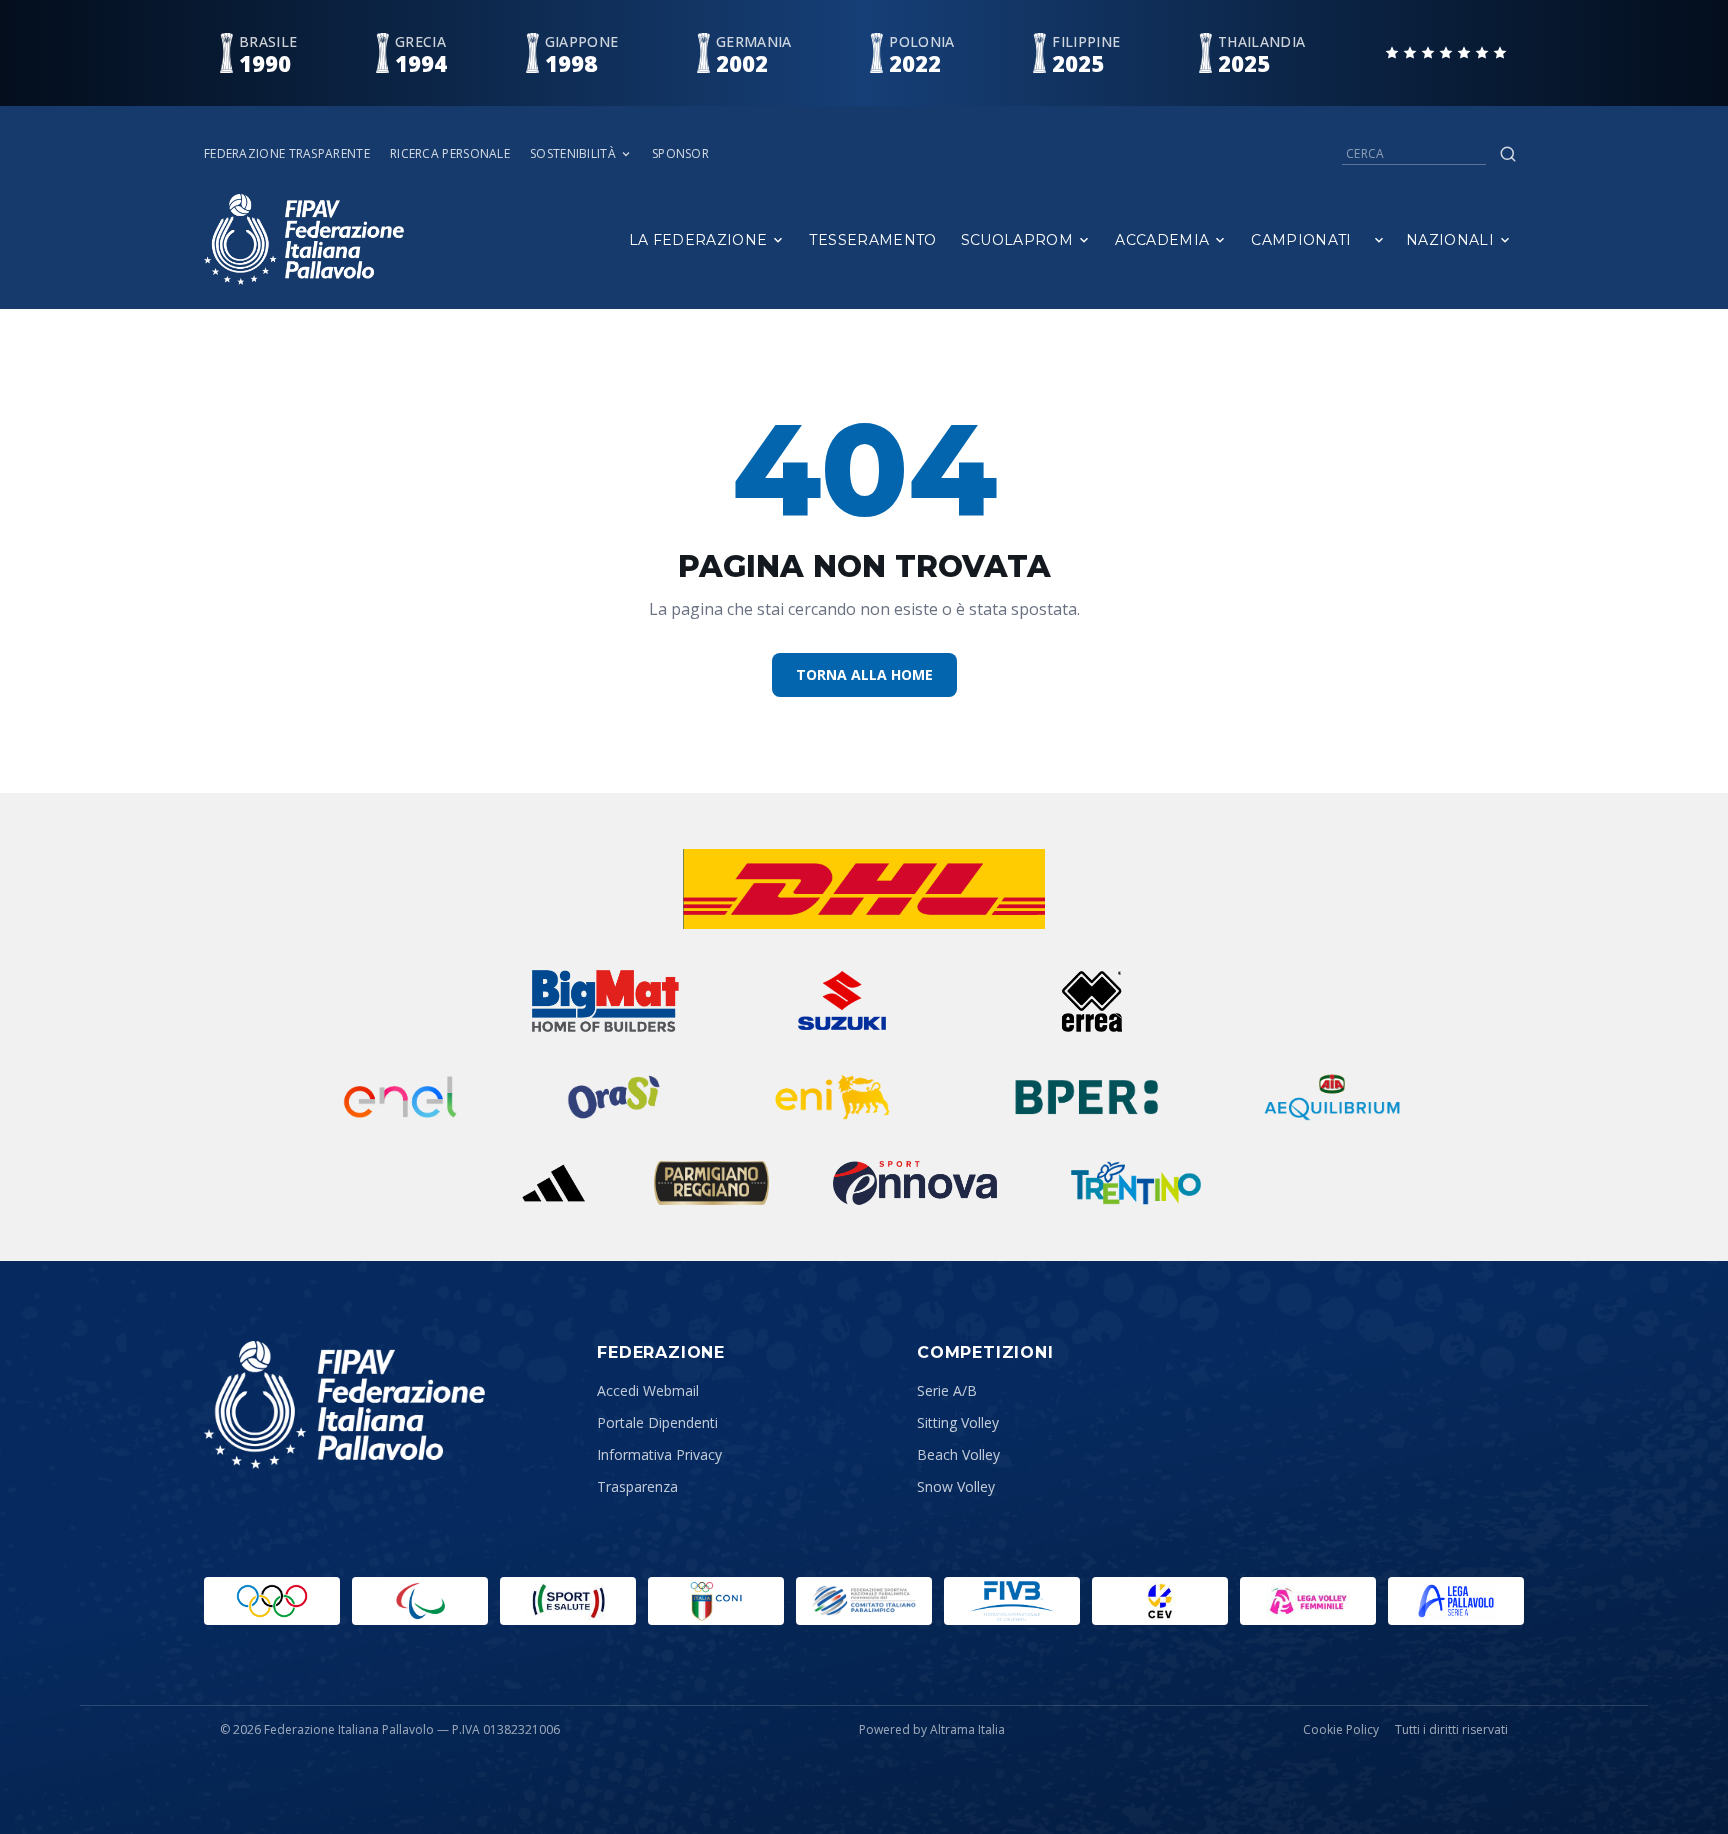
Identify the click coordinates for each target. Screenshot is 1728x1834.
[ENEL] (402, 1097)
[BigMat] (605, 1001)
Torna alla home (864, 674)
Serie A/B (947, 1390)
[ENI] (832, 1097)
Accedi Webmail (648, 1390)
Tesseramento (872, 240)
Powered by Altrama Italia (932, 1729)
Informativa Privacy (659, 1454)
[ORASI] (616, 1097)
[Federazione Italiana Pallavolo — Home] (304, 239)
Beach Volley (958, 1454)
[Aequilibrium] (1332, 1097)
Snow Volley (956, 1486)
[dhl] (864, 889)
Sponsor (680, 154)
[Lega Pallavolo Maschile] (1456, 1601)
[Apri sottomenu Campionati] (1379, 240)
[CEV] (1160, 1601)
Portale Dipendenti (657, 1422)
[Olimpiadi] (272, 1601)
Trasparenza (637, 1486)
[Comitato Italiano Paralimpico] (864, 1601)
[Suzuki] (833, 1001)
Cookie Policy (1341, 1730)
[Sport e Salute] (568, 1601)
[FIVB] (1012, 1601)
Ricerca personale (450, 154)
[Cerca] (1508, 154)
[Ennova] (914, 1183)
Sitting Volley (958, 1422)
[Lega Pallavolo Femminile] (1308, 1601)
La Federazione (698, 240)
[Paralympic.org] (420, 1601)
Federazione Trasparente (287, 154)
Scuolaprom (1017, 240)
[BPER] (1087, 1097)
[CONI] (716, 1601)
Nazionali (1450, 240)
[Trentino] (1136, 1183)
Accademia (1162, 240)
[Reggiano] (712, 1183)
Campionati (1301, 240)
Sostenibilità (573, 154)
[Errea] (1092, 1001)
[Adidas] (553, 1183)
